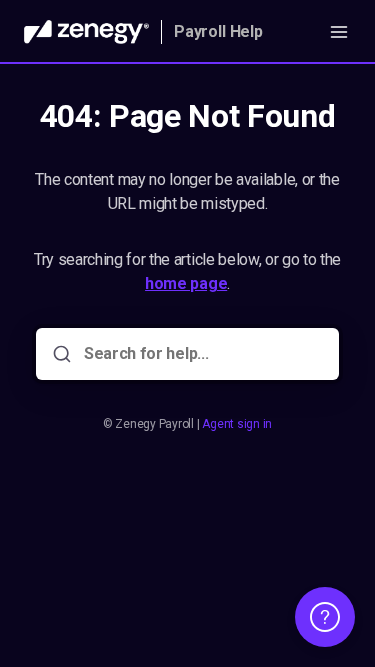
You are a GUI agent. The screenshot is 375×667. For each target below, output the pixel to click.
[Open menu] (339, 32)
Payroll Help (218, 31)
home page (186, 283)
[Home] (86, 32)
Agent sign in (237, 424)
